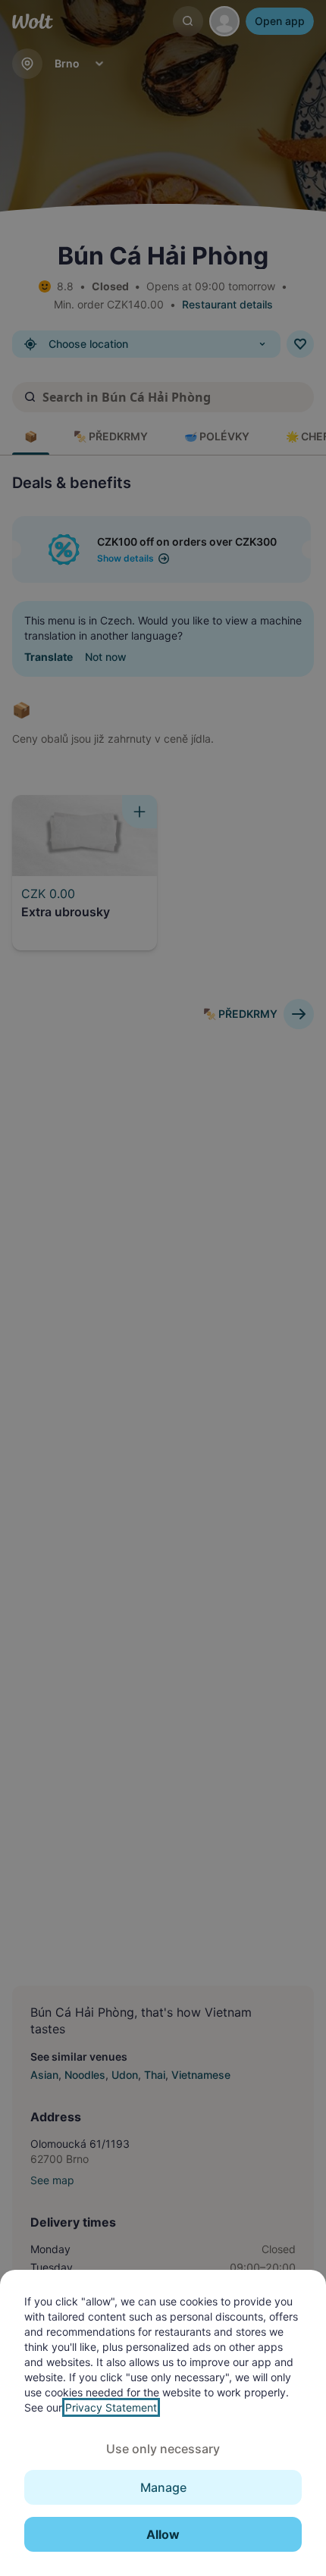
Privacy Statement (111, 2407)
